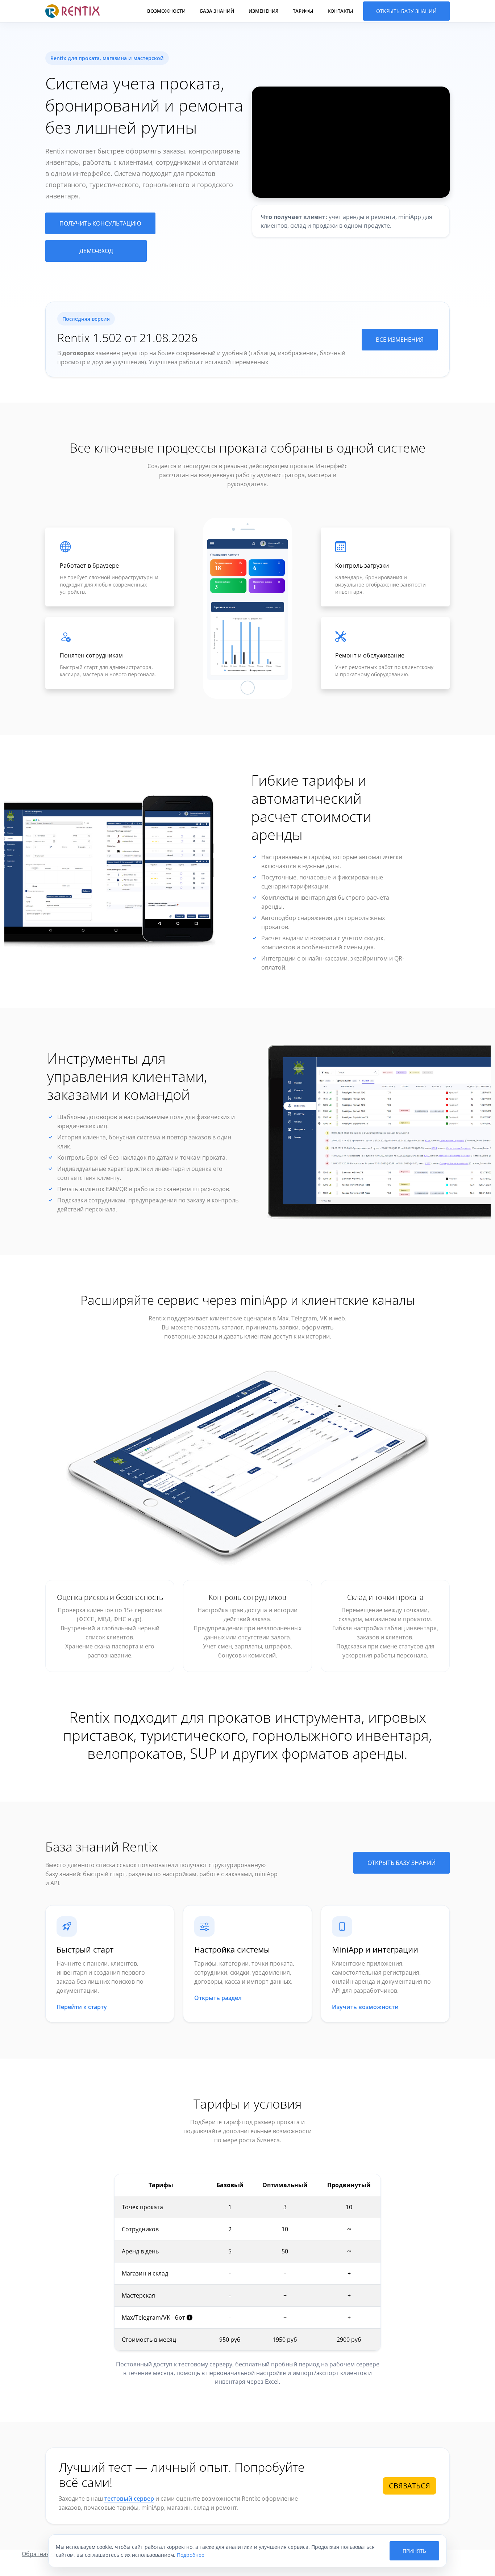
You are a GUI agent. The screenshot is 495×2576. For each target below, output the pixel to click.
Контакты (340, 11)
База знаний (217, 11)
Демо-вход (96, 251)
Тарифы (303, 11)
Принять (414, 2551)
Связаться (409, 2486)
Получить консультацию (100, 223)
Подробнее (191, 2555)
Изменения (263, 11)
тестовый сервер (129, 2499)
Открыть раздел (218, 1998)
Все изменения (400, 340)
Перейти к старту (82, 2007)
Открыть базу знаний (406, 11)
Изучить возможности (365, 2007)
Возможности (166, 11)
